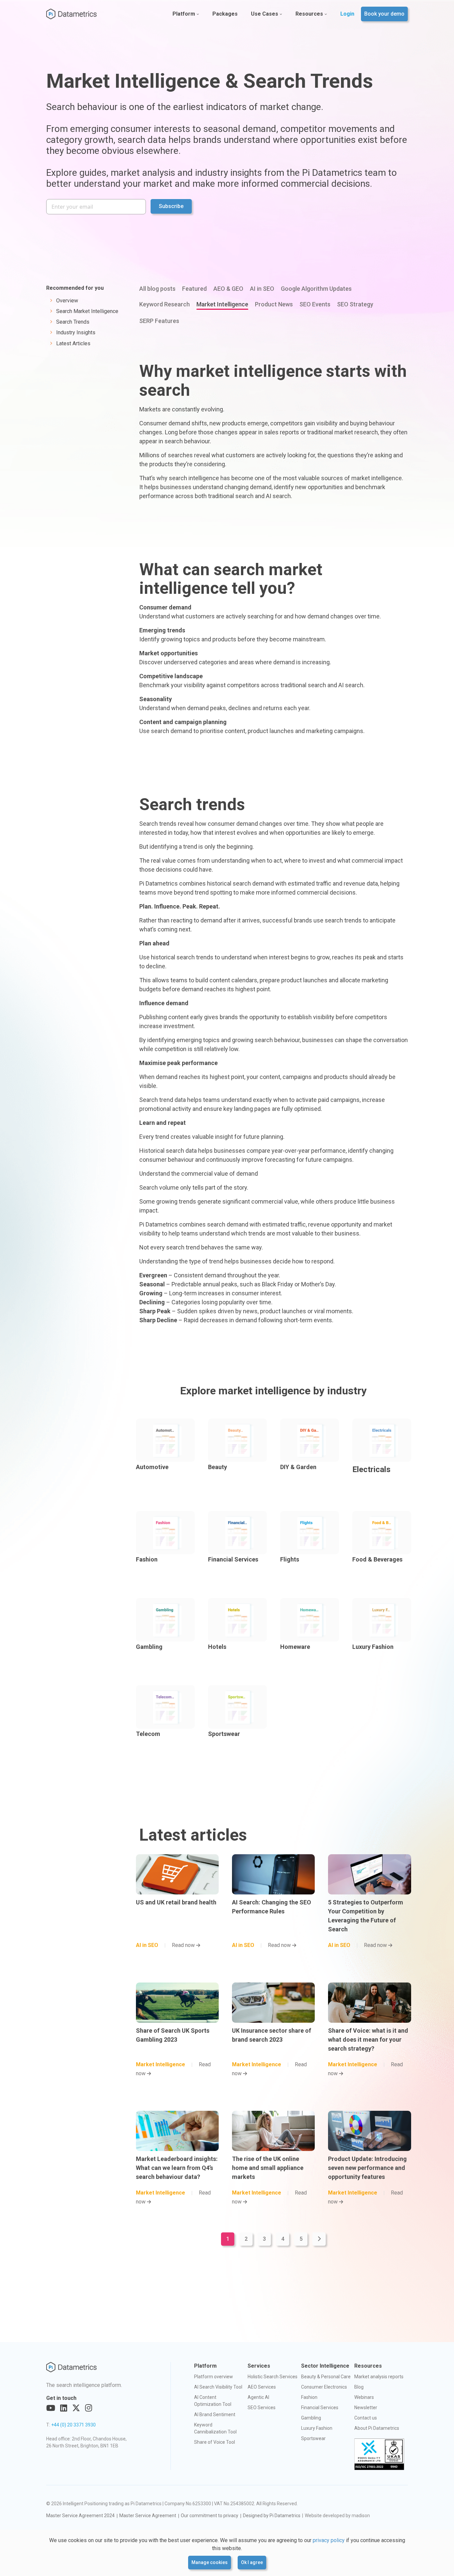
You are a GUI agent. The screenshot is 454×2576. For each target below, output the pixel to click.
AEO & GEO (228, 289)
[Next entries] (319, 2239)
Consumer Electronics (324, 2387)
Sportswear (313, 2438)
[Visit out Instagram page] (89, 2408)
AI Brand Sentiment (215, 2415)
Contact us (366, 2418)
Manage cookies (210, 2562)
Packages (225, 14)
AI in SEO (262, 289)
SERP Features (159, 321)
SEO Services (262, 2408)
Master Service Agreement (148, 2516)
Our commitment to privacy (210, 2516)
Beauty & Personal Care (326, 2377)
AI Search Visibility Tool (218, 2387)
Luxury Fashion (317, 2428)
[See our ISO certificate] (379, 2454)
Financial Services (320, 2408)
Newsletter (366, 2408)
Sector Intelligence (325, 2366)
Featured (194, 289)
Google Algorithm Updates (316, 289)
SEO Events (315, 304)
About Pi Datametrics (377, 2428)
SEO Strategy (355, 304)
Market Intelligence (222, 304)
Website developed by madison (337, 2516)
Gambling (311, 2418)
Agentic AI (258, 2397)
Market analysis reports (379, 2377)
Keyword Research (165, 304)
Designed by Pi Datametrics (272, 2516)
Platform (184, 14)
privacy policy (329, 2540)
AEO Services (262, 2387)
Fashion (309, 2397)
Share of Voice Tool (215, 2442)
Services (259, 2366)
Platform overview (214, 2377)
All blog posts (157, 289)
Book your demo (384, 14)
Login (347, 14)
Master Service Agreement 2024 (80, 2516)
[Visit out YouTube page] (51, 2408)
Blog (359, 2387)
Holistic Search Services (273, 2377)
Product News (274, 304)
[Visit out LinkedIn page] (64, 2408)
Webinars (364, 2397)
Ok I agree (252, 2562)
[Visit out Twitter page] (76, 2408)
